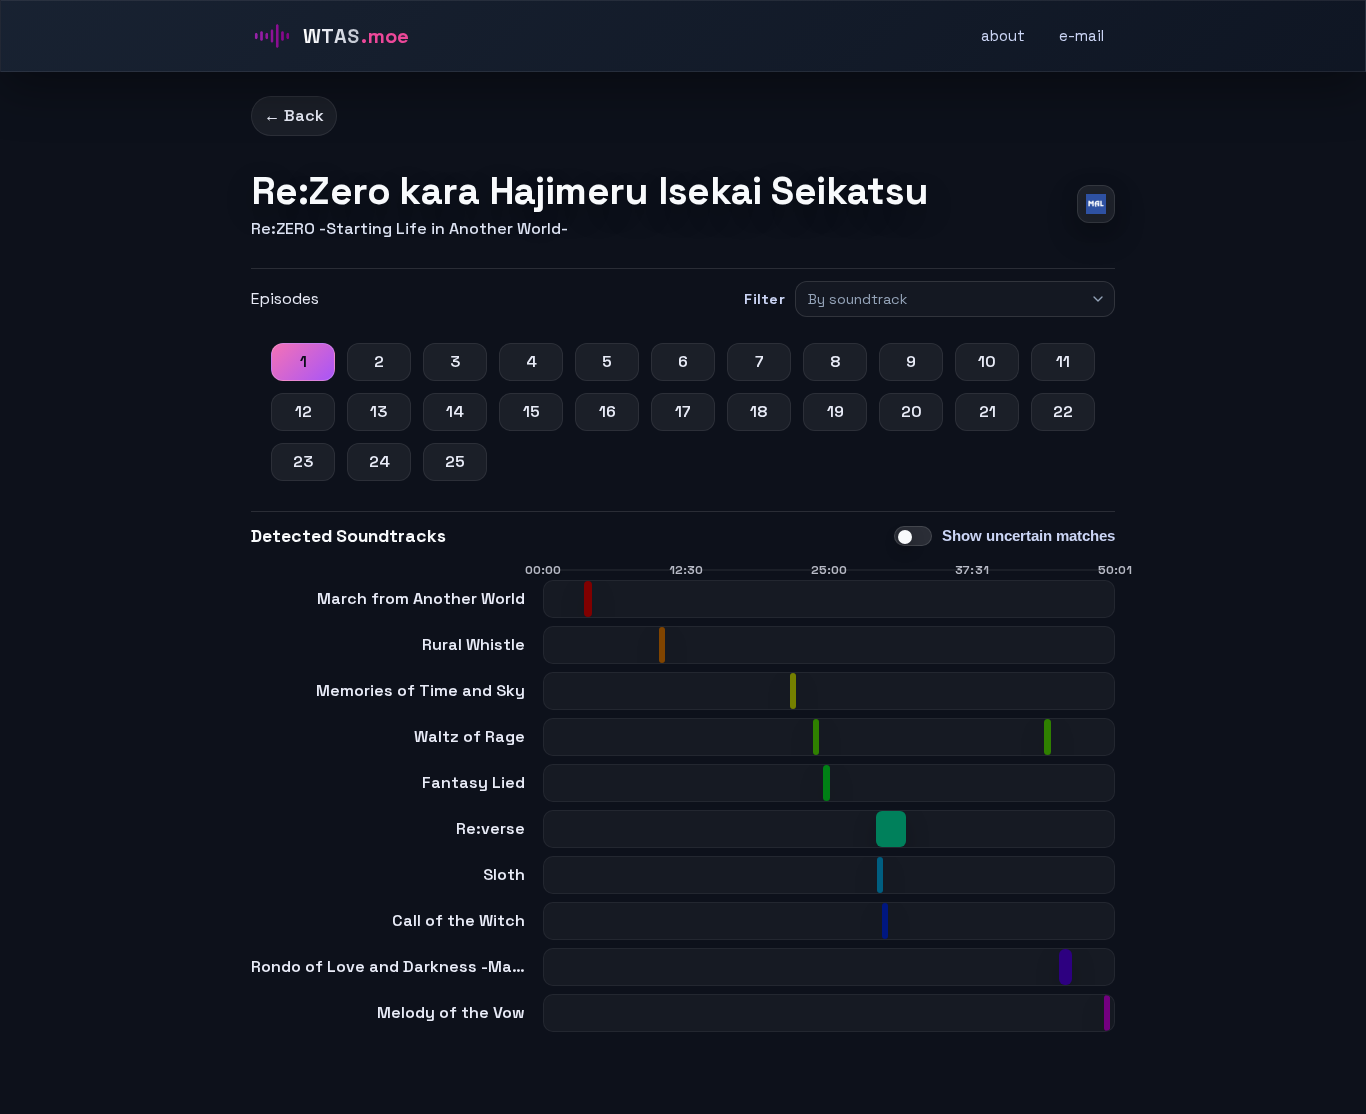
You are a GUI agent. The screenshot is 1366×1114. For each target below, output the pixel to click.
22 (1063, 411)
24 (379, 461)
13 (379, 411)
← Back (294, 115)
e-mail (1081, 35)
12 (303, 411)
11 (1063, 361)
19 (835, 411)
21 (987, 411)
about (1003, 35)
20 (911, 411)
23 (303, 461)
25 (455, 461)
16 (607, 411)
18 (759, 411)
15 (531, 411)
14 (455, 411)
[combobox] (946, 299)
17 (683, 411)
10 (987, 361)
